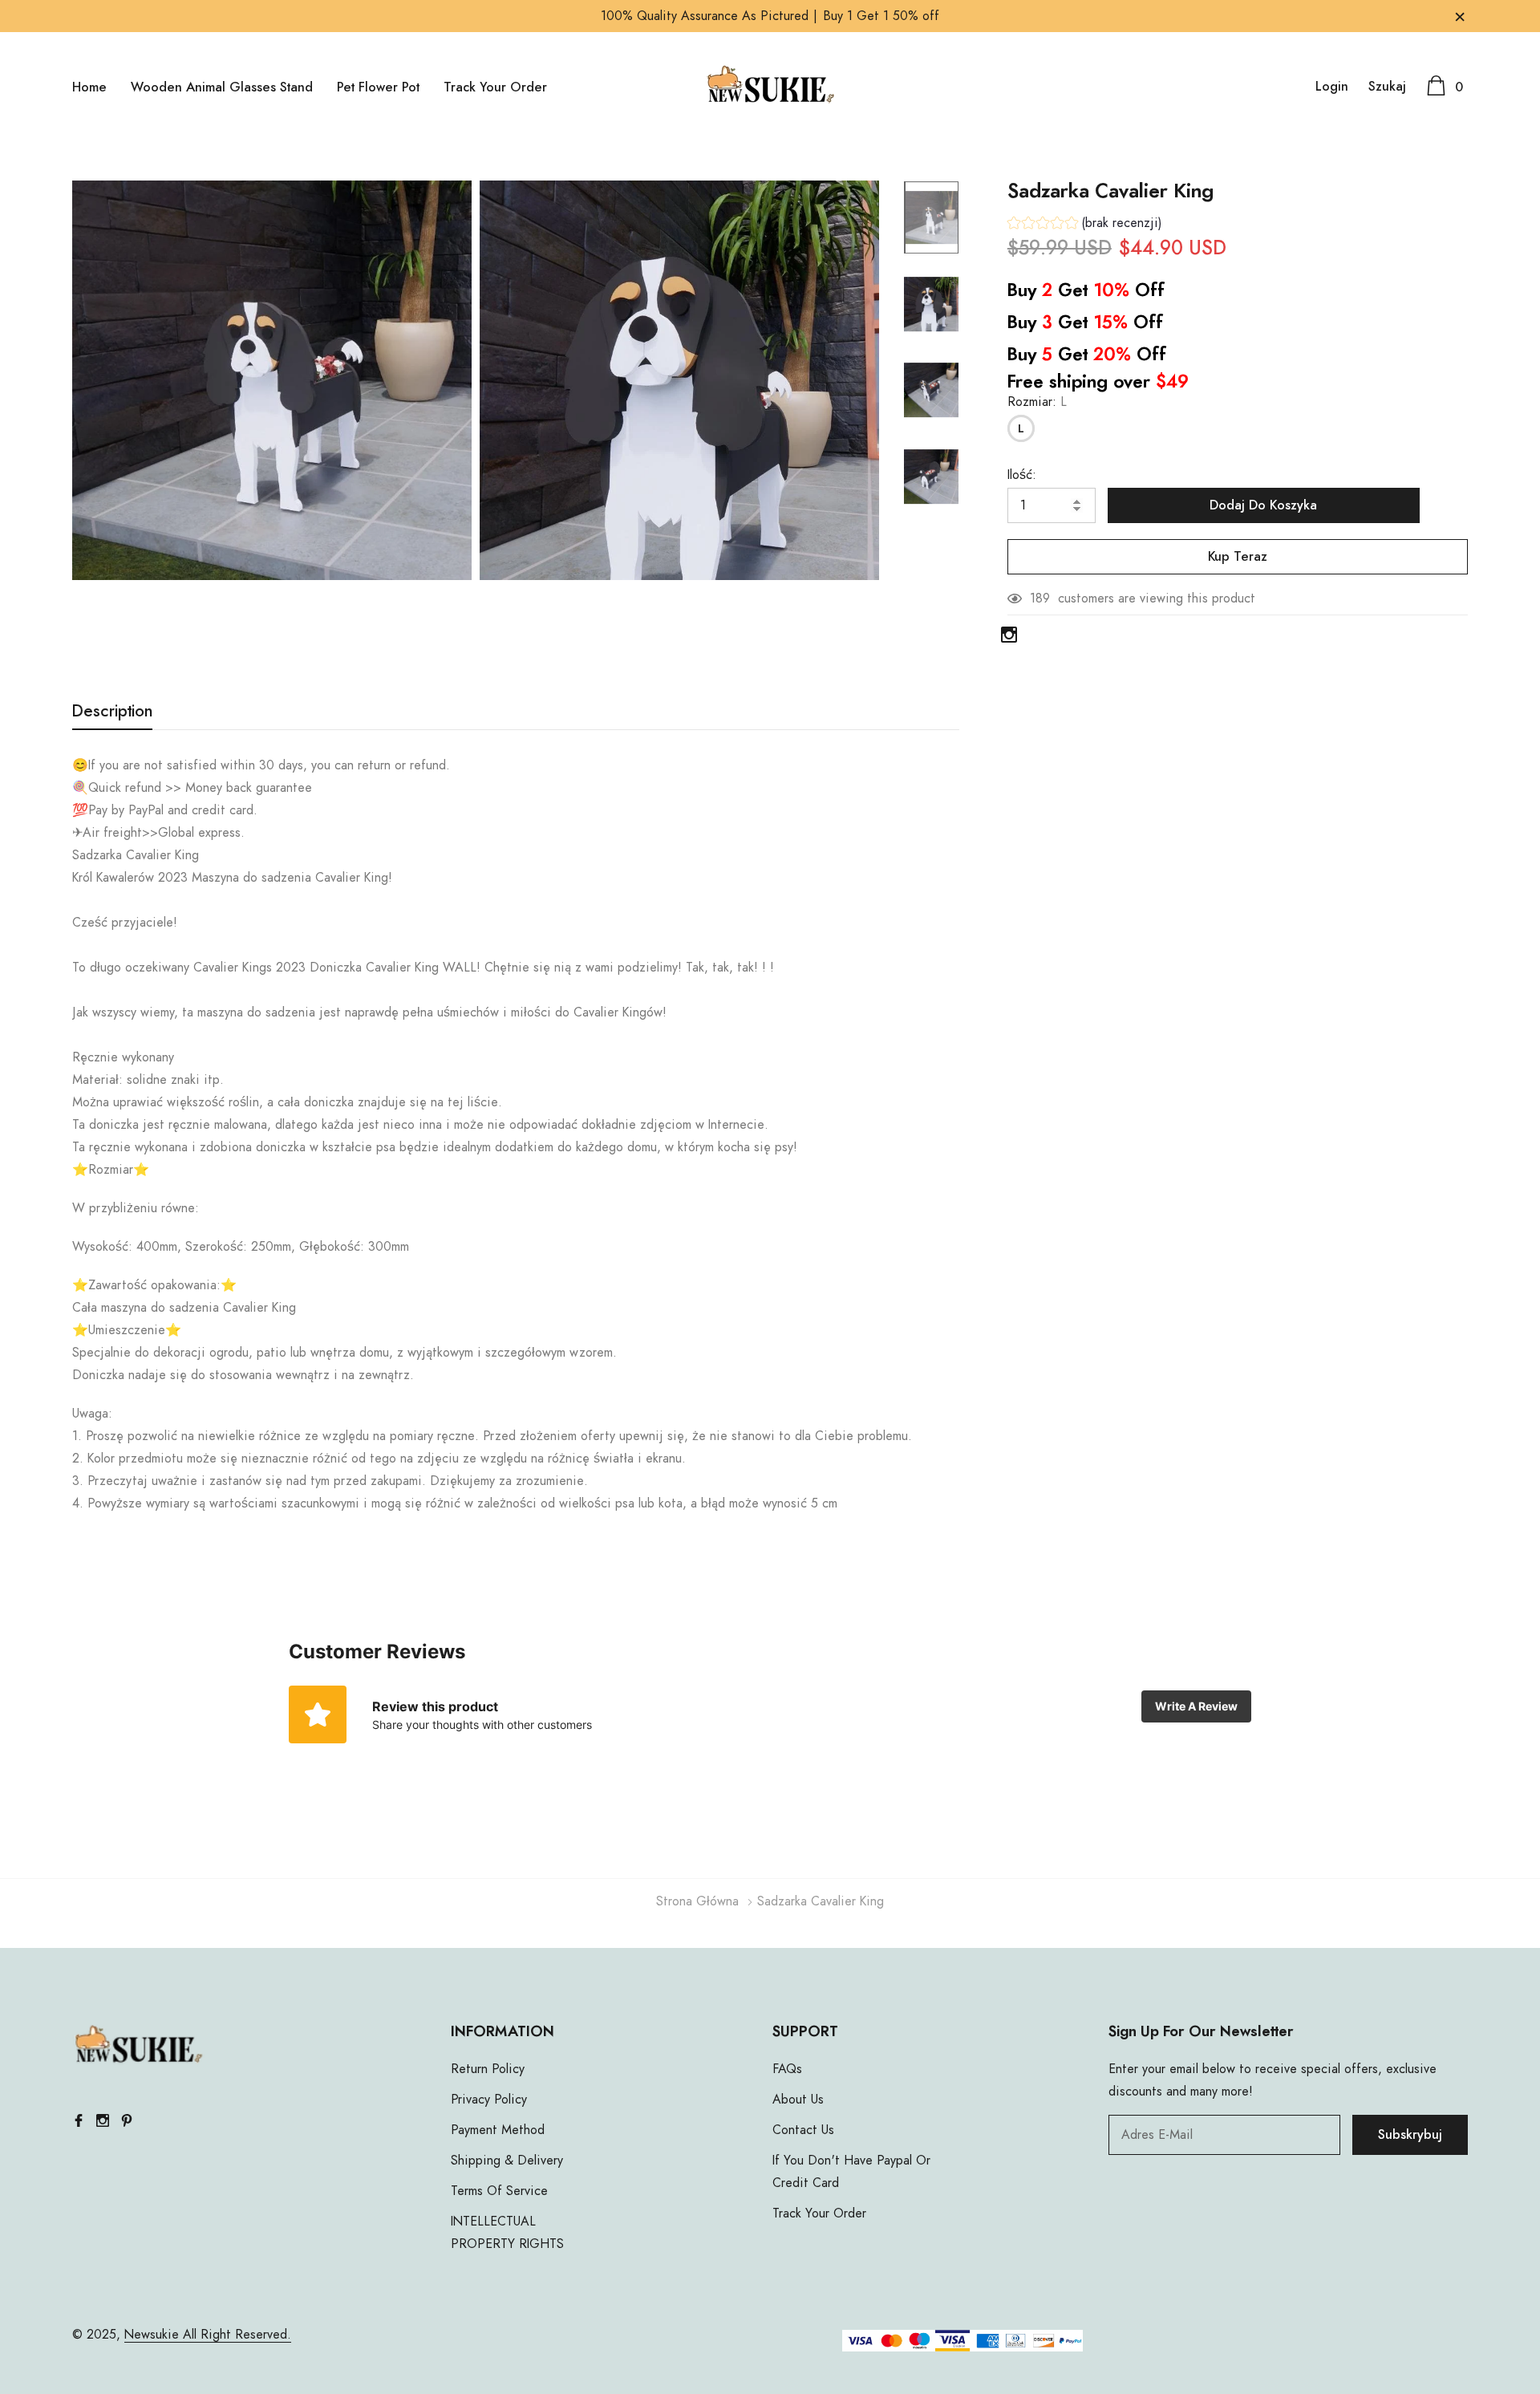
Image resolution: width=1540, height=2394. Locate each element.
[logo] (770, 86)
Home (89, 87)
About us (798, 2100)
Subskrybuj (1410, 2135)
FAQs (787, 2069)
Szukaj (1387, 87)
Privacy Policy (489, 2100)
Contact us (803, 2130)
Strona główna (697, 1901)
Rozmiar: (1037, 402)
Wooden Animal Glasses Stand (222, 87)
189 (1040, 598)
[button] (1085, 225)
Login (1332, 87)
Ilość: (1022, 475)
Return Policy (488, 2069)
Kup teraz (1238, 557)
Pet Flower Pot (378, 87)
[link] (931, 217)
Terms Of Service (499, 2191)
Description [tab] (112, 712)
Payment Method (498, 2130)
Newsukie (152, 2335)
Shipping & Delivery (507, 2161)
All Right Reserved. (235, 2335)
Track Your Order (495, 87)
